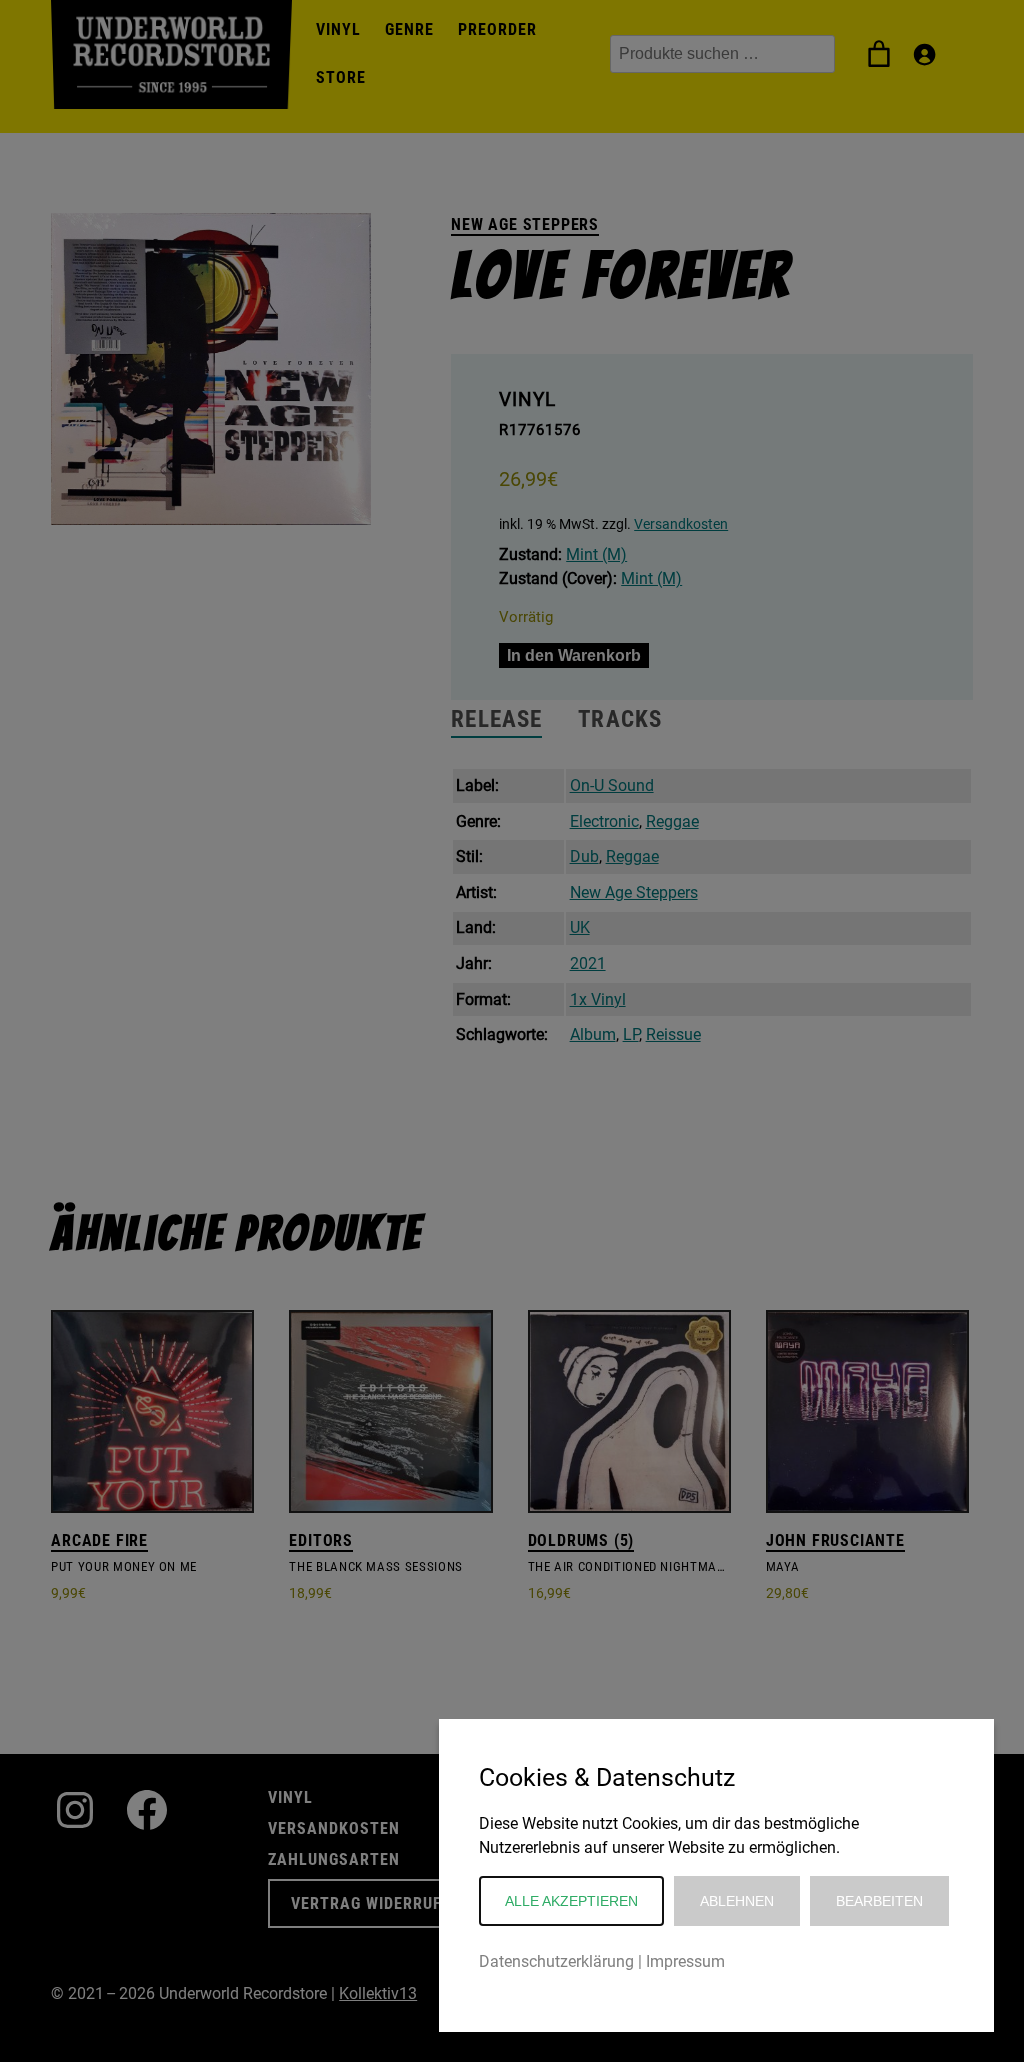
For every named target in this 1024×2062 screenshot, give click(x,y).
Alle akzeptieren (571, 1901)
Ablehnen (737, 1901)
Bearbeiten (879, 1901)
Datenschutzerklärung (556, 1961)
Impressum (685, 1961)
